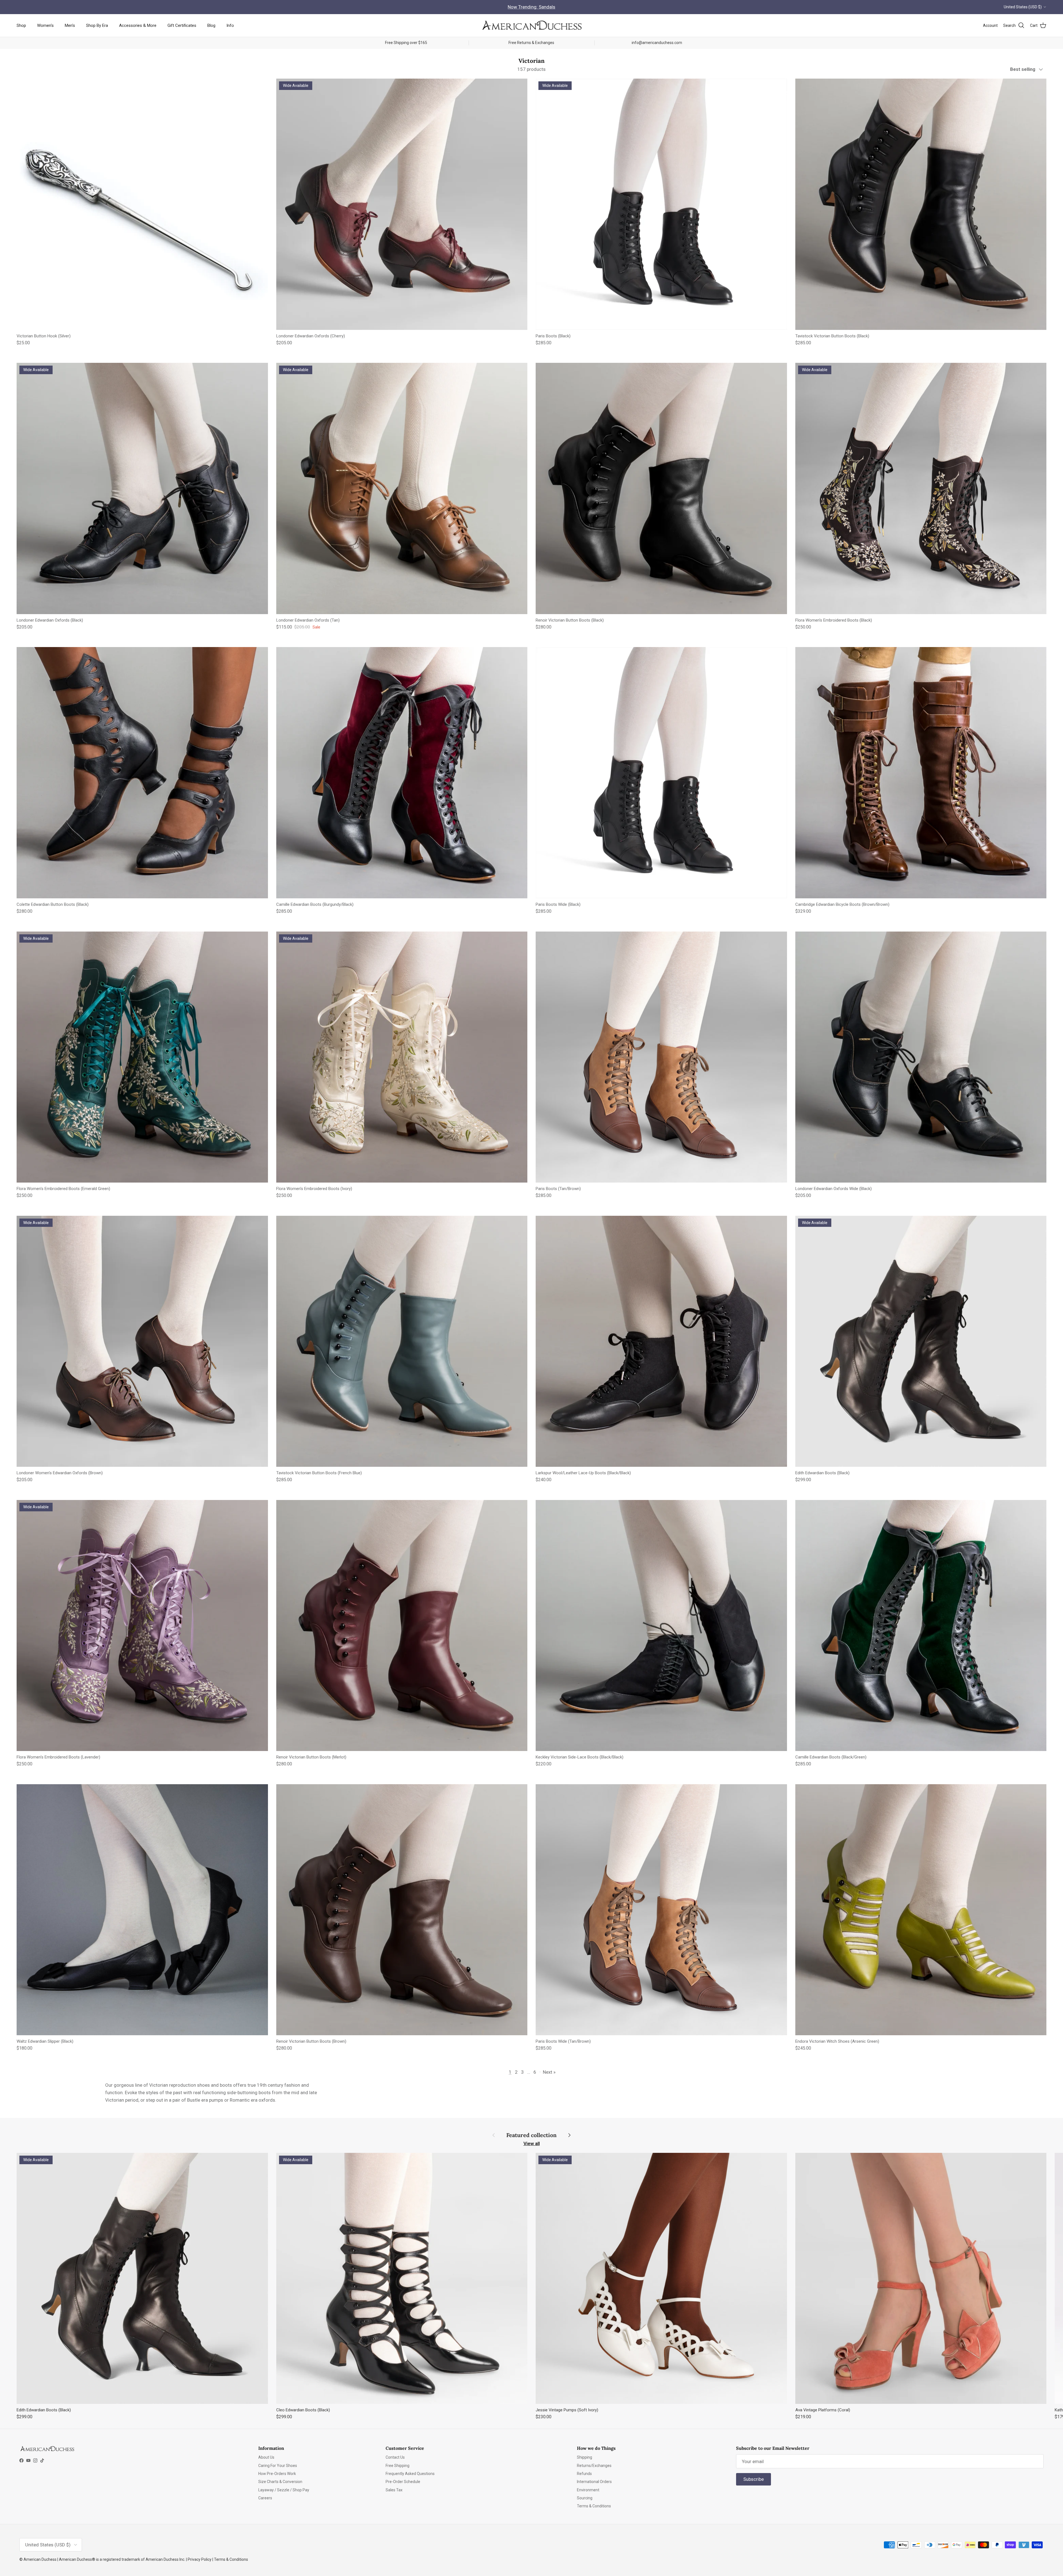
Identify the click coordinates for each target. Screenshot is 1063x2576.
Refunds (584, 2474)
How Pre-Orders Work (277, 2474)
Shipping (585, 2457)
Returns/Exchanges (594, 2466)
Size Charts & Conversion (280, 2482)
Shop (21, 25)
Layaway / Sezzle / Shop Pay (284, 2490)
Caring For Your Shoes (278, 2466)
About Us (266, 2457)
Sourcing (585, 2498)
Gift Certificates (182, 25)
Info (230, 25)
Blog (211, 25)
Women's (45, 25)
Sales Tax (394, 2490)
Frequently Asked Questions (410, 2474)
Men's (70, 25)
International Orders (594, 2482)
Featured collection (531, 2135)
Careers (265, 2498)
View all (532, 2143)
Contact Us (395, 2457)
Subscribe (754, 2479)
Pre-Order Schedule (403, 2482)
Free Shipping (398, 2466)
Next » (549, 2072)
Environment (588, 2490)
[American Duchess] (531, 25)
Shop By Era (97, 25)
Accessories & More (138, 25)
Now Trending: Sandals (531, 7)
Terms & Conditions (594, 2506)
